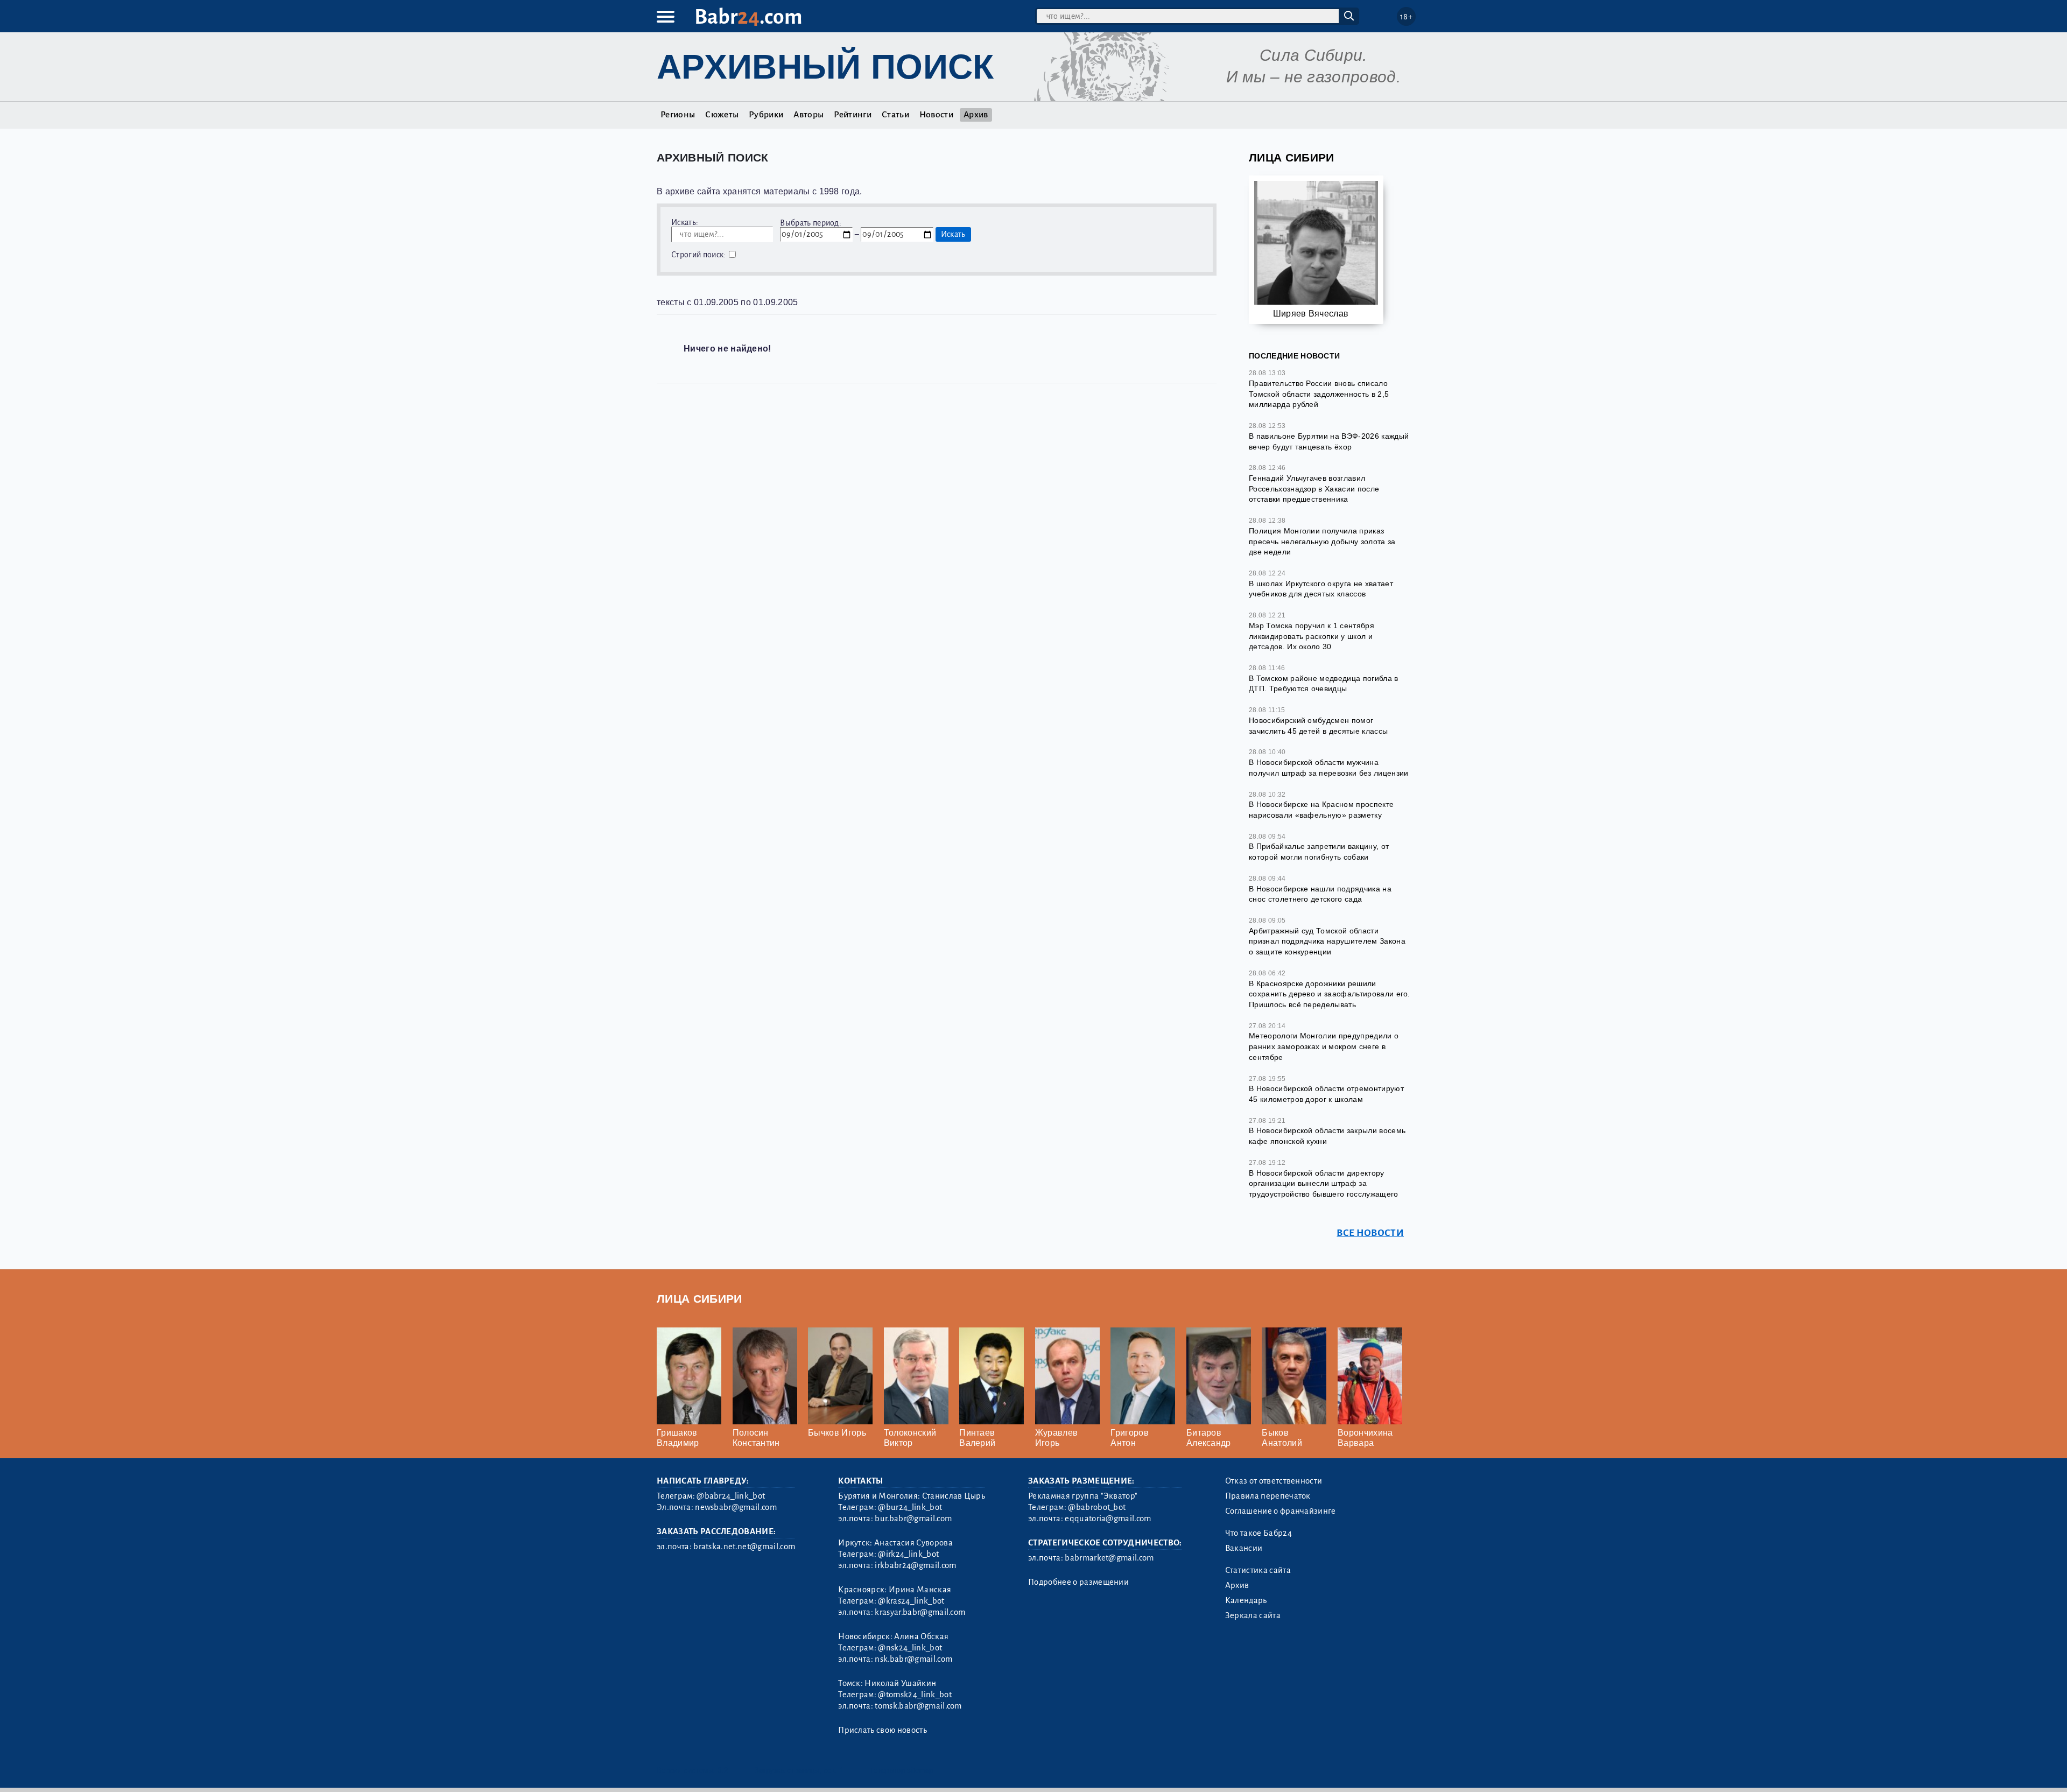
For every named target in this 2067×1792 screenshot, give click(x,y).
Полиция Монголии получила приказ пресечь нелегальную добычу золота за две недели (1322, 541)
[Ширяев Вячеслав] (1316, 247)
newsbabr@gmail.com (736, 1507)
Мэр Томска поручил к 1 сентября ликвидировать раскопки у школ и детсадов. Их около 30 (1312, 636)
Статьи (895, 115)
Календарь (1246, 1600)
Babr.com (748, 17)
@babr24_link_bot (731, 1496)
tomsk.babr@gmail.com (918, 1706)
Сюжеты (722, 115)
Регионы (678, 115)
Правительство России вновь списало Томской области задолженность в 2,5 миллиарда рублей (1319, 394)
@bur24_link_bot (910, 1507)
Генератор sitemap (902, 1770)
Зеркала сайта (1253, 1615)
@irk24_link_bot (908, 1554)
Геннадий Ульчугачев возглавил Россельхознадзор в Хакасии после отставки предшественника (1314, 489)
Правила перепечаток (1268, 1496)
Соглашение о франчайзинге (1281, 1511)
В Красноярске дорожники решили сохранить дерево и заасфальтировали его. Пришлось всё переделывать (1330, 994)
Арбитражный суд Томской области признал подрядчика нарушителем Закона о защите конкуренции (1327, 941)
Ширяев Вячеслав (1311, 314)
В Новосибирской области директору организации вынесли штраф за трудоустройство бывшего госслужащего (1324, 1183)
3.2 (723, 1770)
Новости (936, 115)
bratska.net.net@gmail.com (744, 1547)
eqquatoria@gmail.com (1108, 1519)
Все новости (1370, 1233)
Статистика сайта (1258, 1570)
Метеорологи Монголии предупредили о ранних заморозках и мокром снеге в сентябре (1324, 1046)
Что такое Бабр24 (1259, 1533)
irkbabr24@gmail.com (915, 1565)
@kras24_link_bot (911, 1601)
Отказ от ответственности (1274, 1481)
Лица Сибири (1292, 157)
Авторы (808, 115)
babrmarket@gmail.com (1109, 1558)
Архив (976, 115)
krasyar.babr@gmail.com (920, 1612)
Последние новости (1294, 356)
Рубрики (766, 115)
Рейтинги (853, 115)
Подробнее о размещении (1078, 1582)
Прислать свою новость (883, 1730)
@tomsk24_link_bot (915, 1695)
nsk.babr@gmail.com (913, 1659)
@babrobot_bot (1097, 1507)
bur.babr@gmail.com (913, 1519)
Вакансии (1244, 1548)
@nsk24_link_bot (910, 1648)
